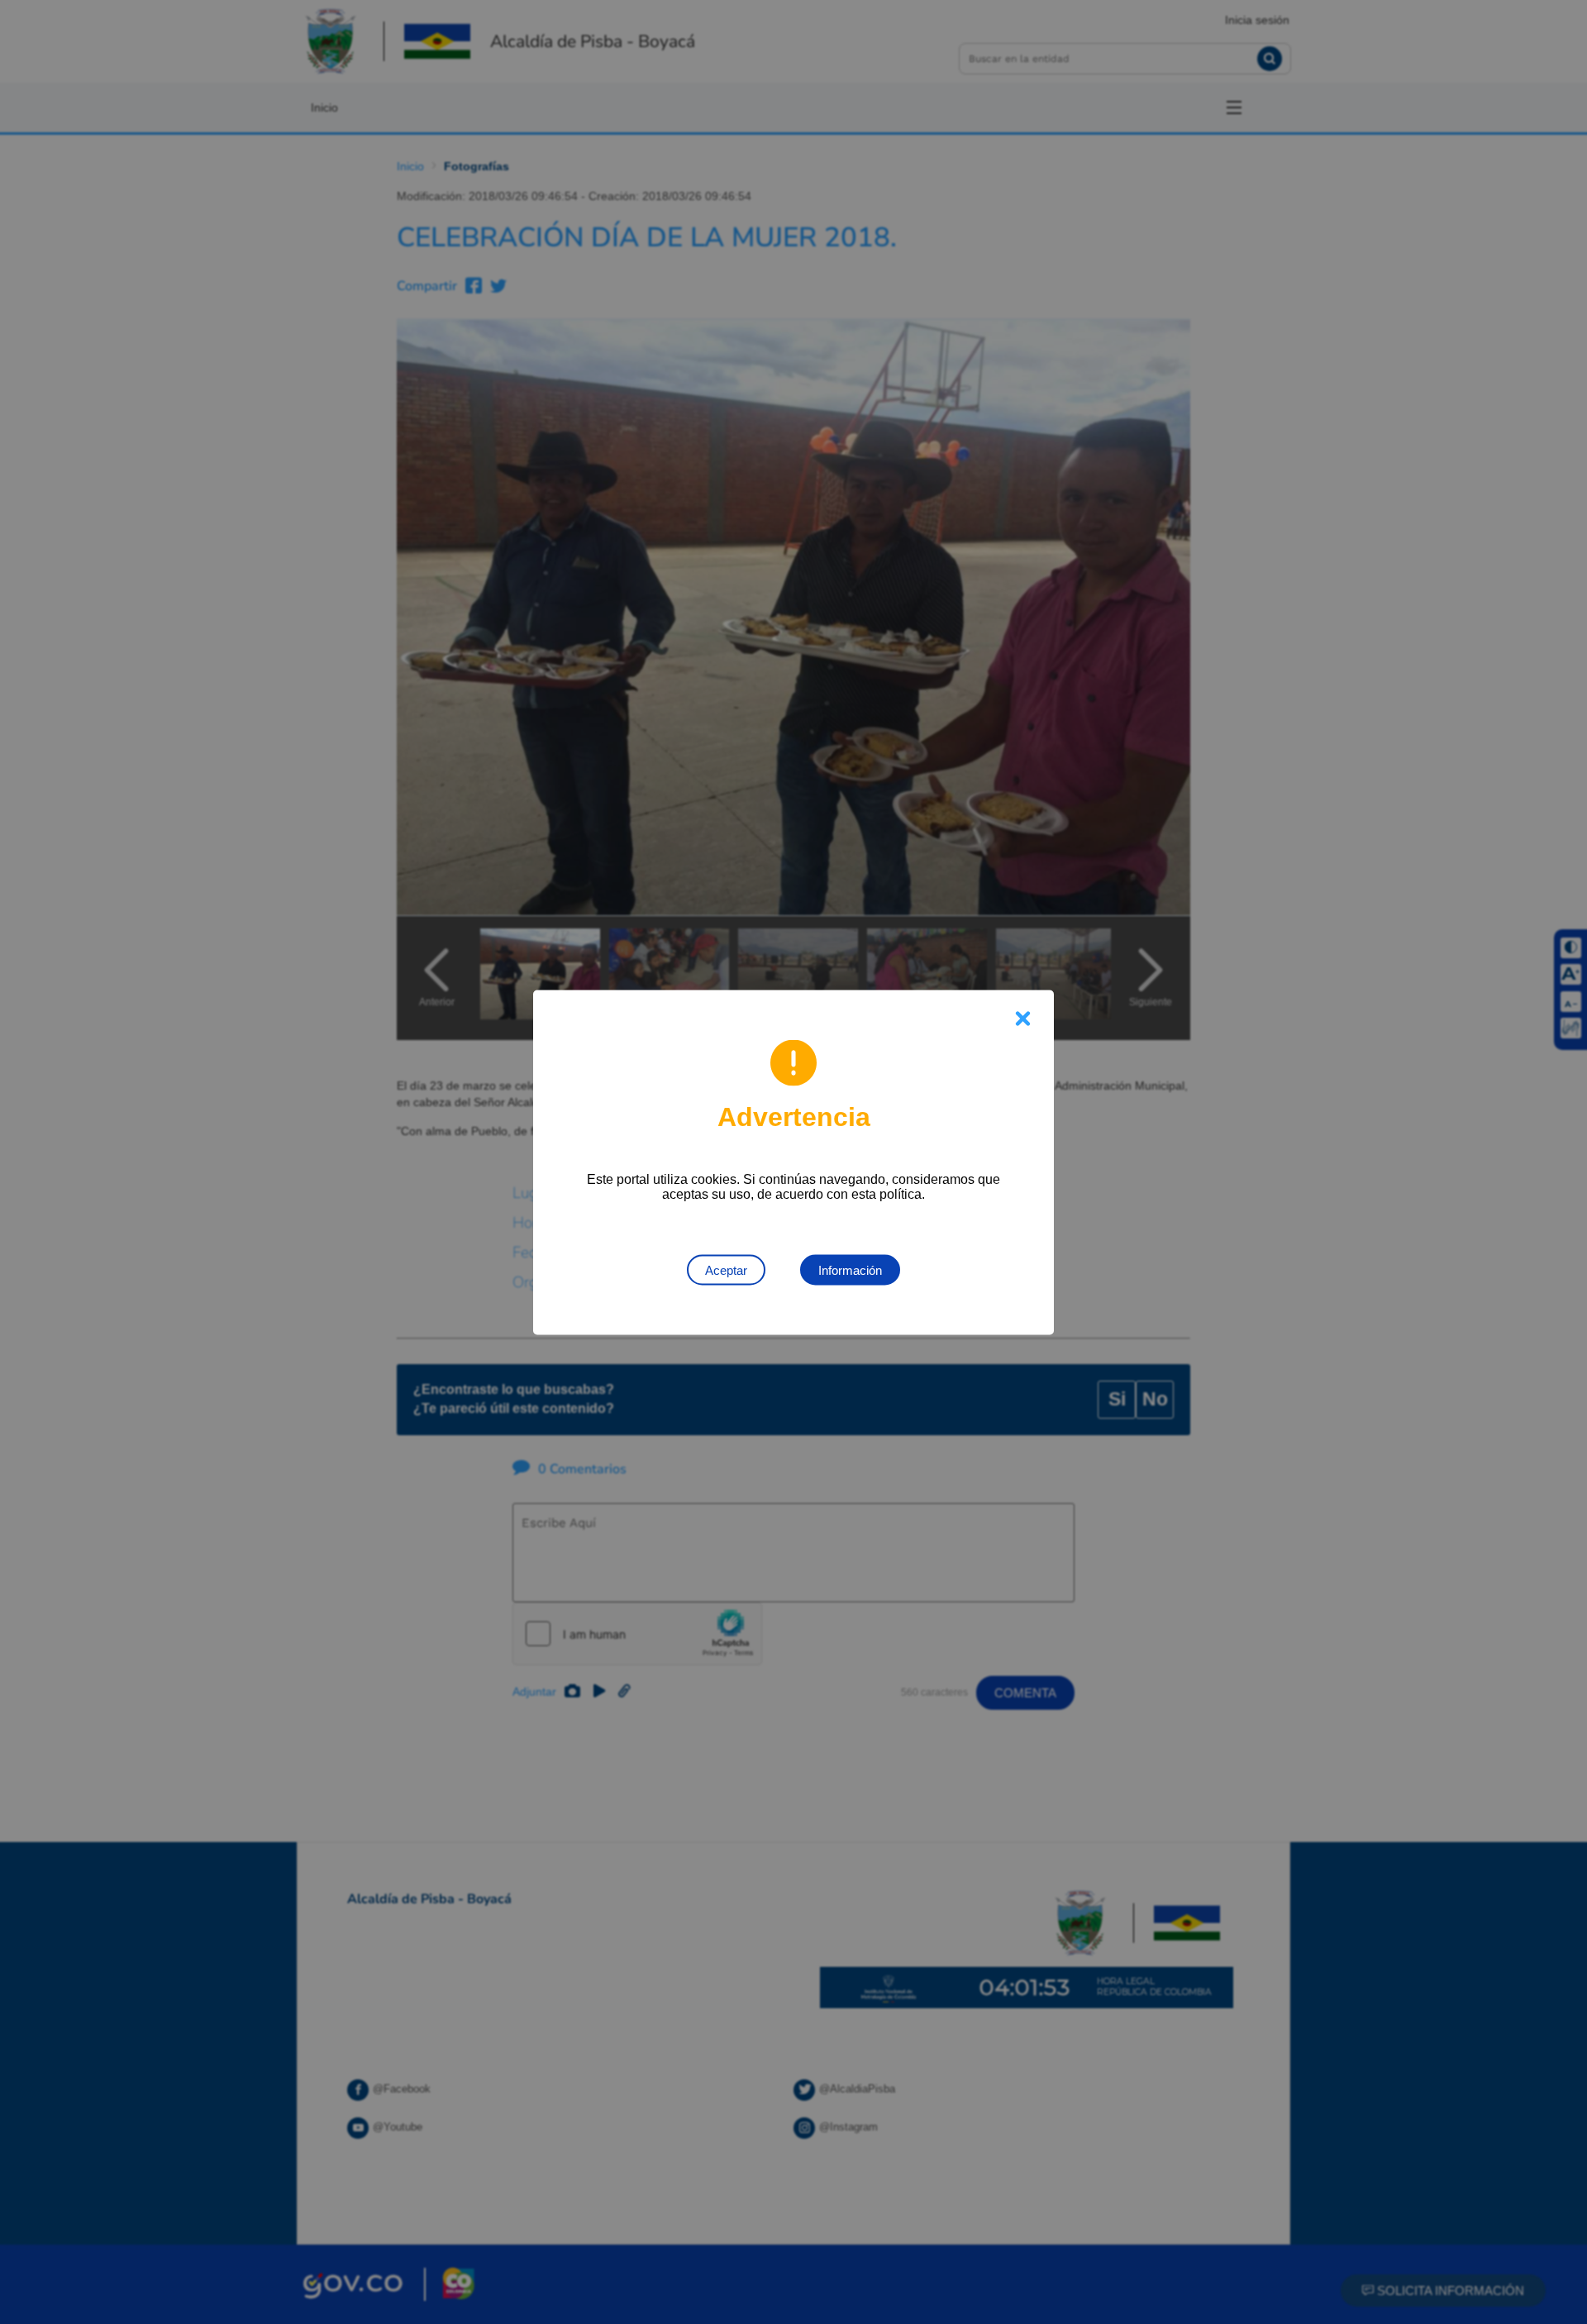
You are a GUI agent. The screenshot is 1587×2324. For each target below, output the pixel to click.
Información (850, 1269)
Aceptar (726, 1269)
